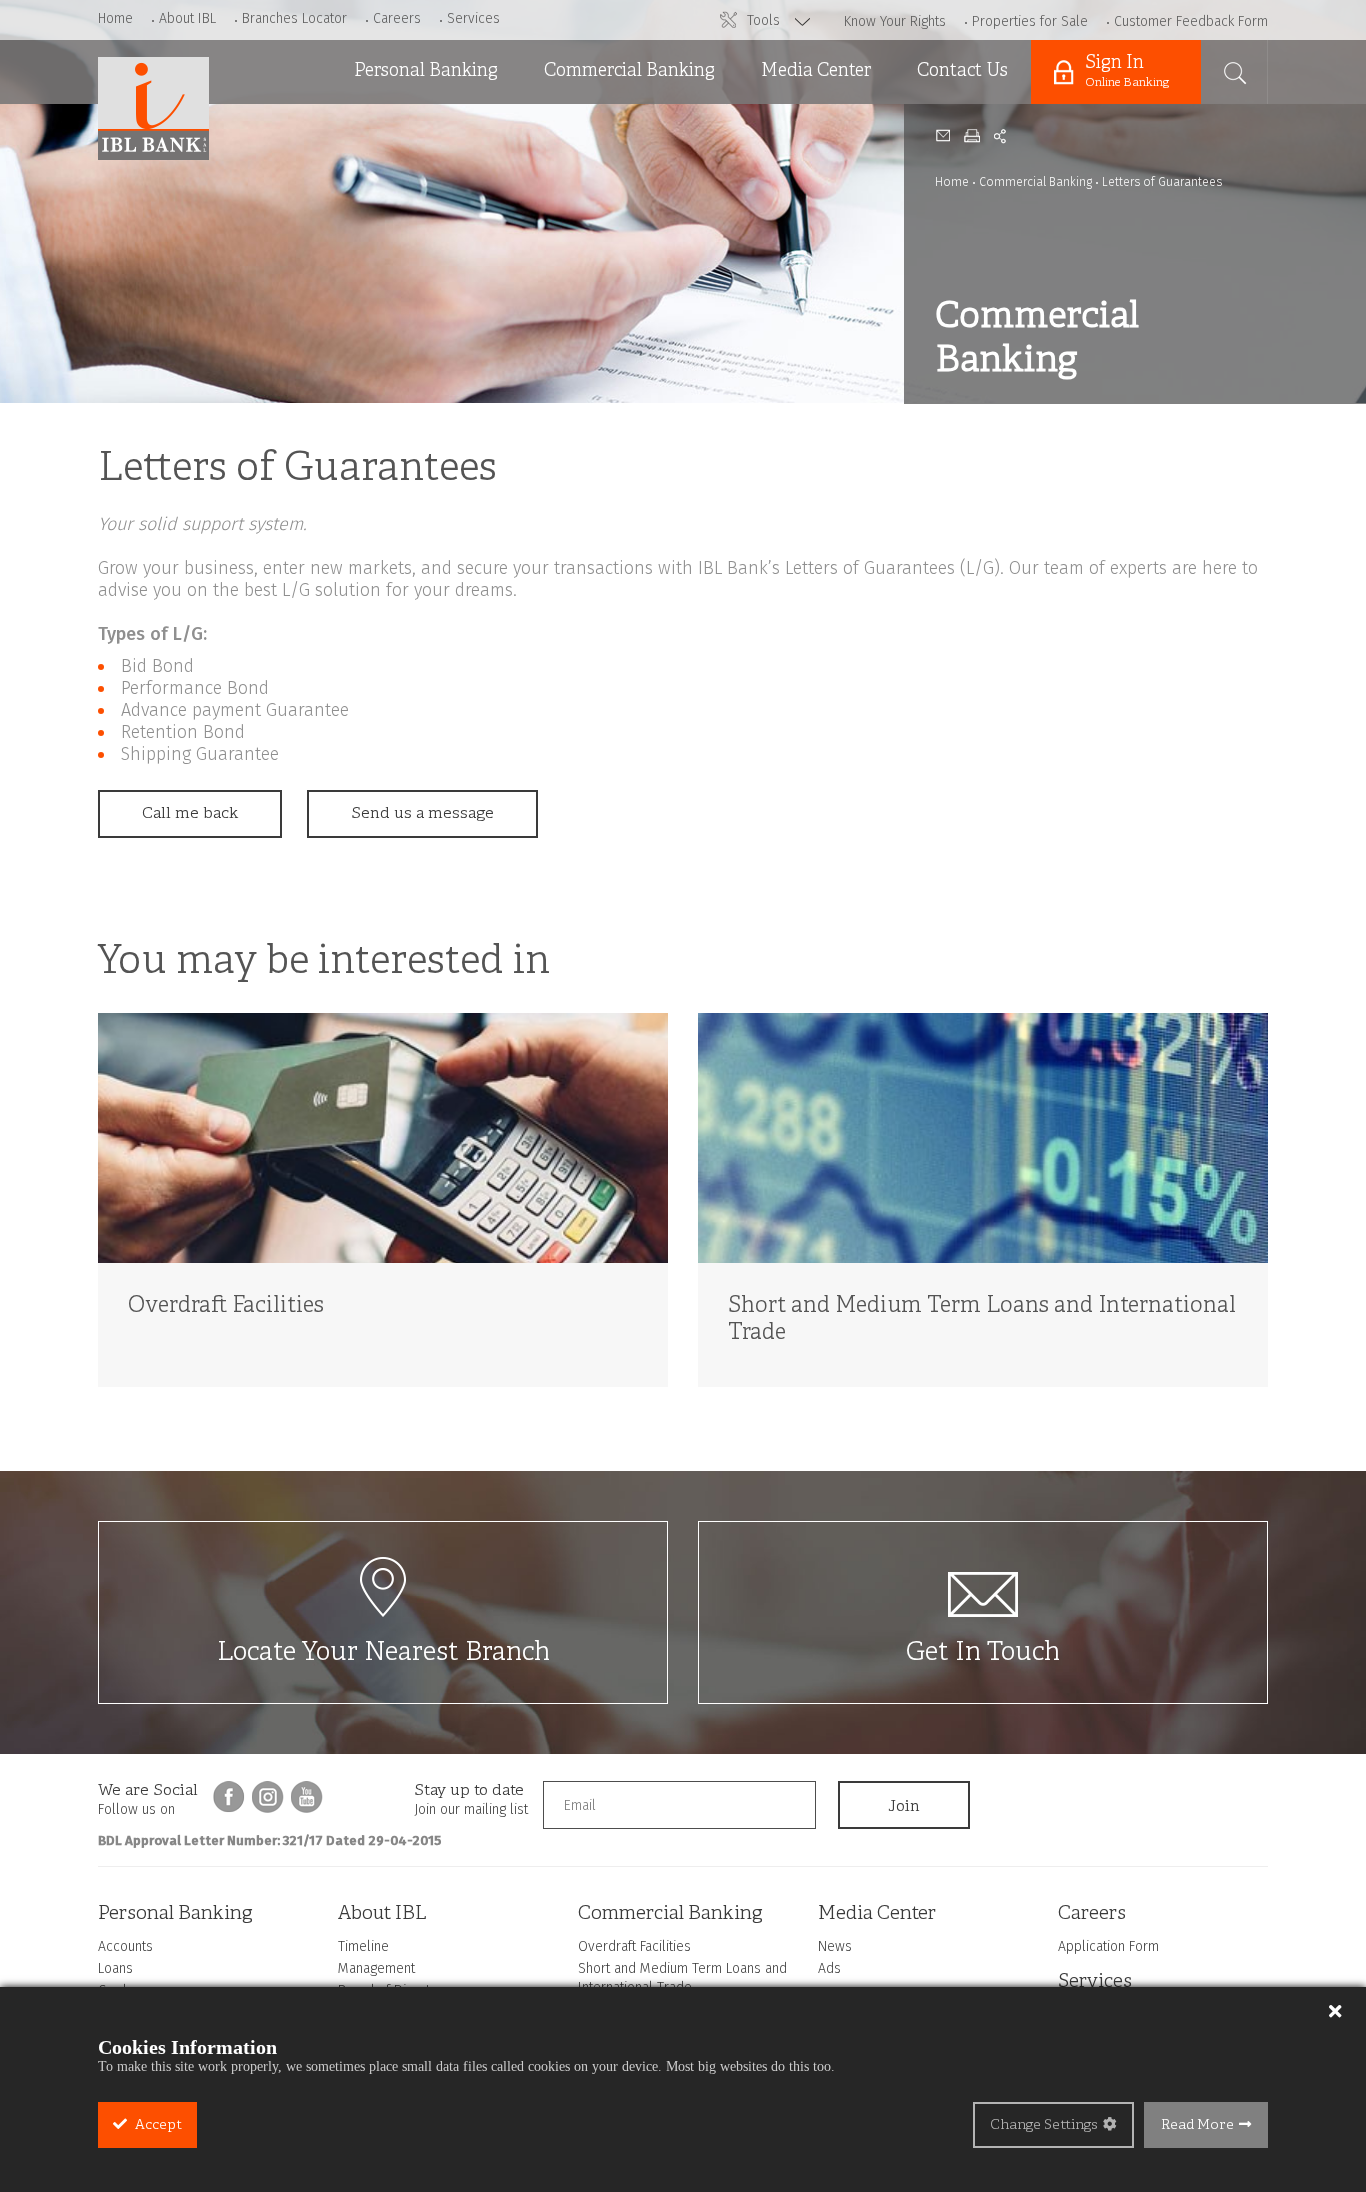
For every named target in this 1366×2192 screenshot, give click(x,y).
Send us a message (422, 814)
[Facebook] (229, 1797)
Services (473, 18)
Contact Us (962, 71)
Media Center (816, 71)
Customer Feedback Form (1191, 21)
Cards (368, 231)
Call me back (190, 814)
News (774, 129)
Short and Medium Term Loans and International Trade (629, 200)
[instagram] (268, 1797)
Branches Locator (294, 18)
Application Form (1108, 1946)
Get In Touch (983, 1653)
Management (376, 1968)
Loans (368, 180)
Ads (767, 180)
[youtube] (307, 1797)
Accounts (381, 129)
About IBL (187, 18)
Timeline (363, 1946)
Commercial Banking (629, 71)
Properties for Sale (1030, 21)
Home (115, 18)
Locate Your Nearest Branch (383, 1653)
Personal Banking (426, 71)
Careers (397, 18)
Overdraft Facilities (609, 129)
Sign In (1127, 71)
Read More (1197, 2125)
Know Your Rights (895, 21)
